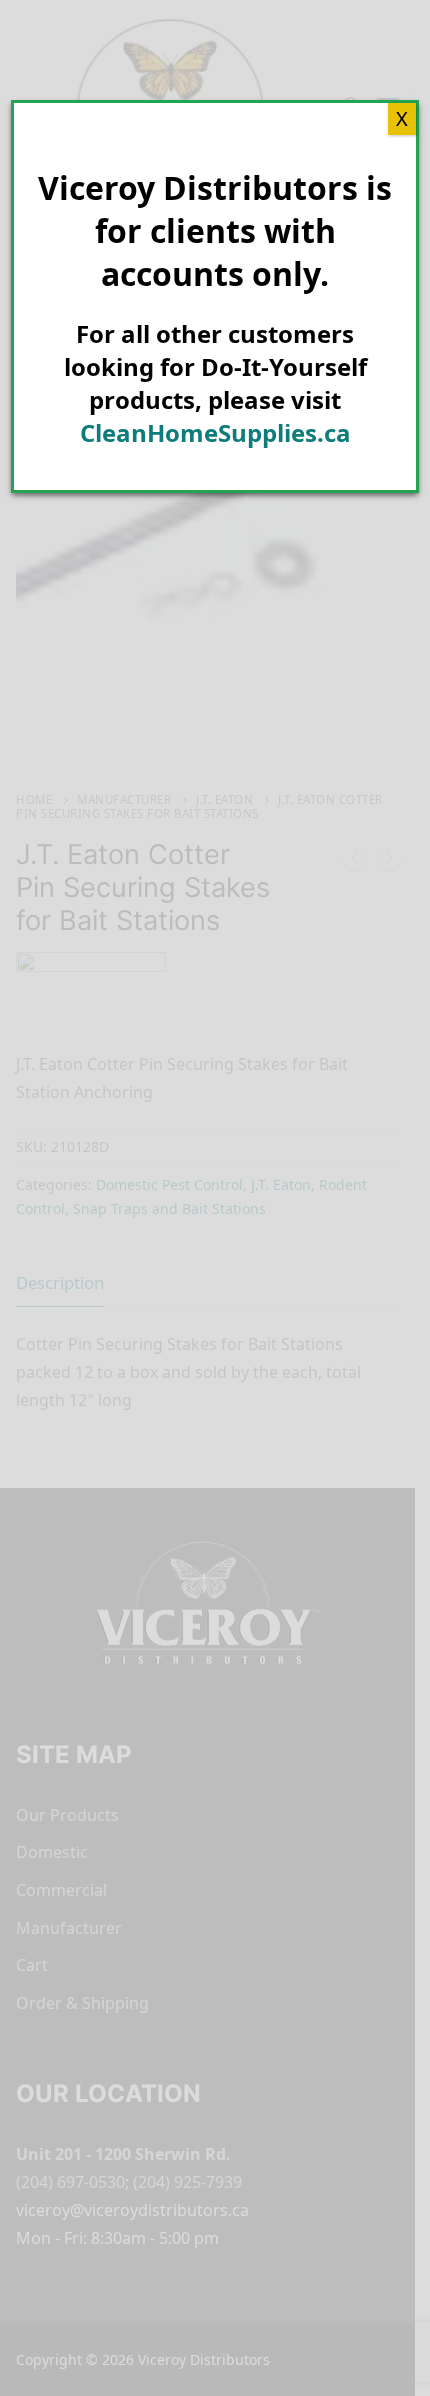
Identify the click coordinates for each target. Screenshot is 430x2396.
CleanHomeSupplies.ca (215, 432)
